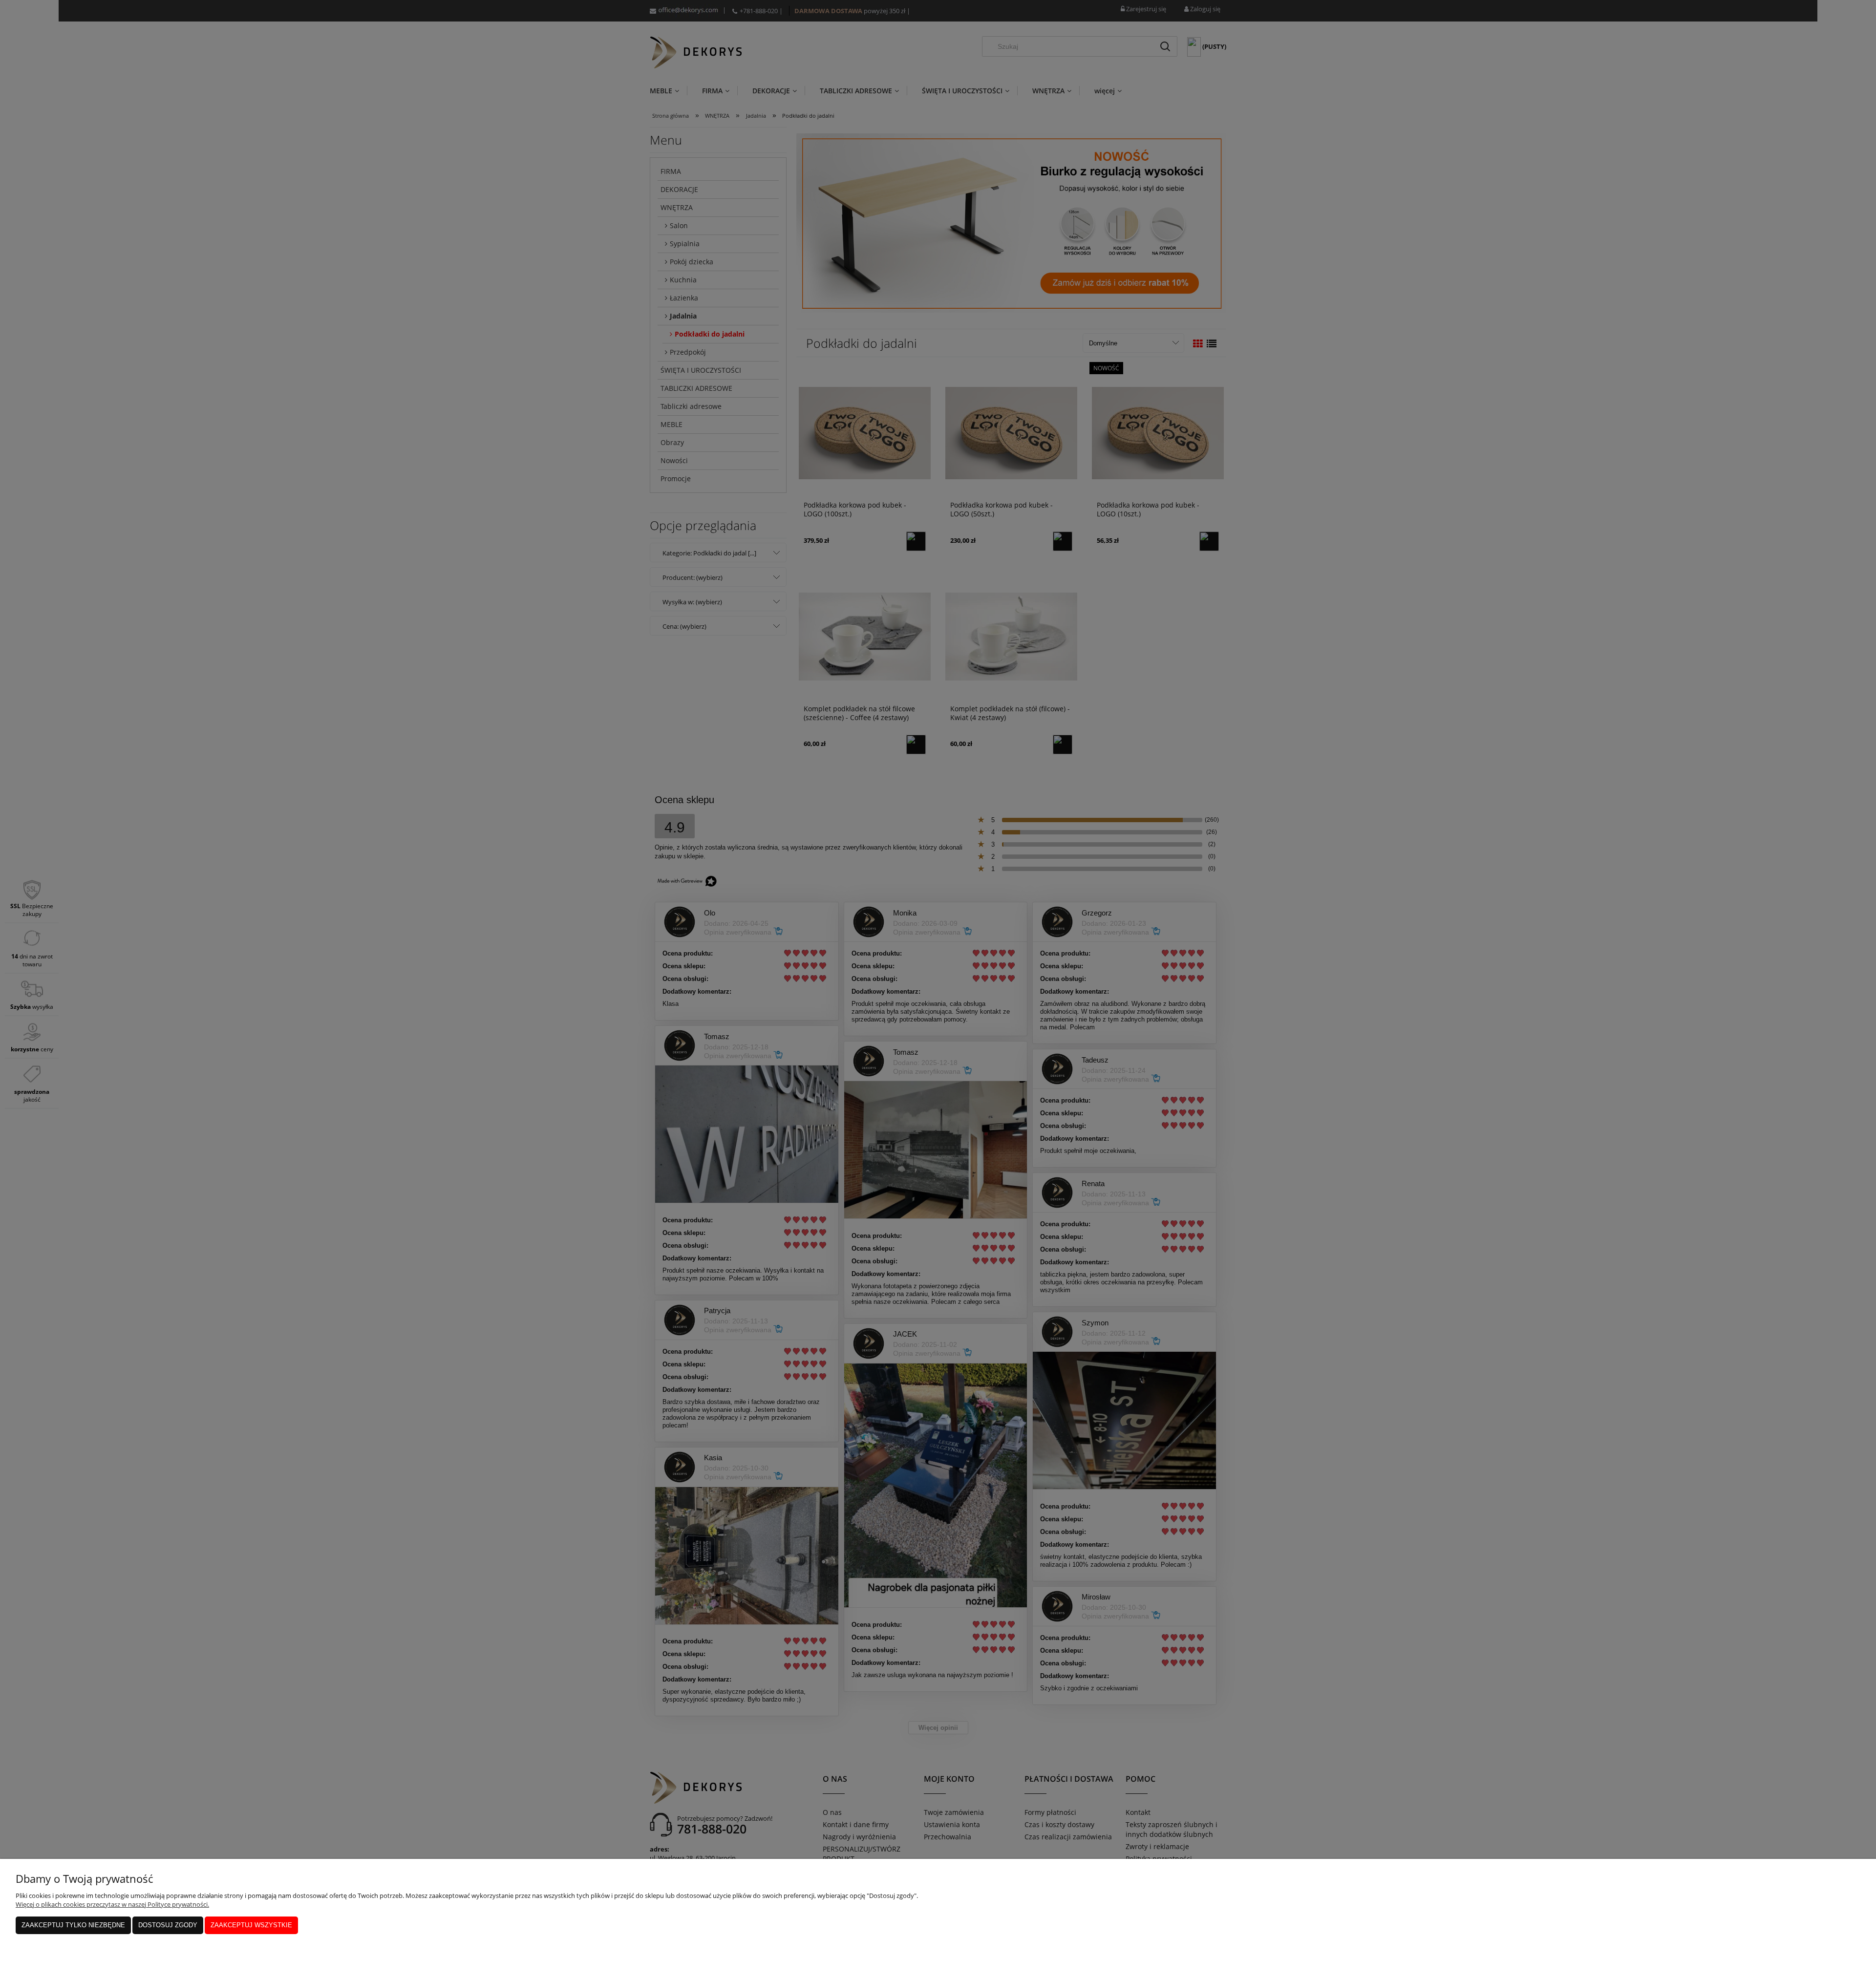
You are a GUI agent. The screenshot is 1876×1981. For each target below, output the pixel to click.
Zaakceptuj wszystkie (251, 1925)
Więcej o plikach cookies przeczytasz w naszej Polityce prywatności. (112, 1904)
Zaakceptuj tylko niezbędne (73, 1925)
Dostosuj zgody (168, 1925)
